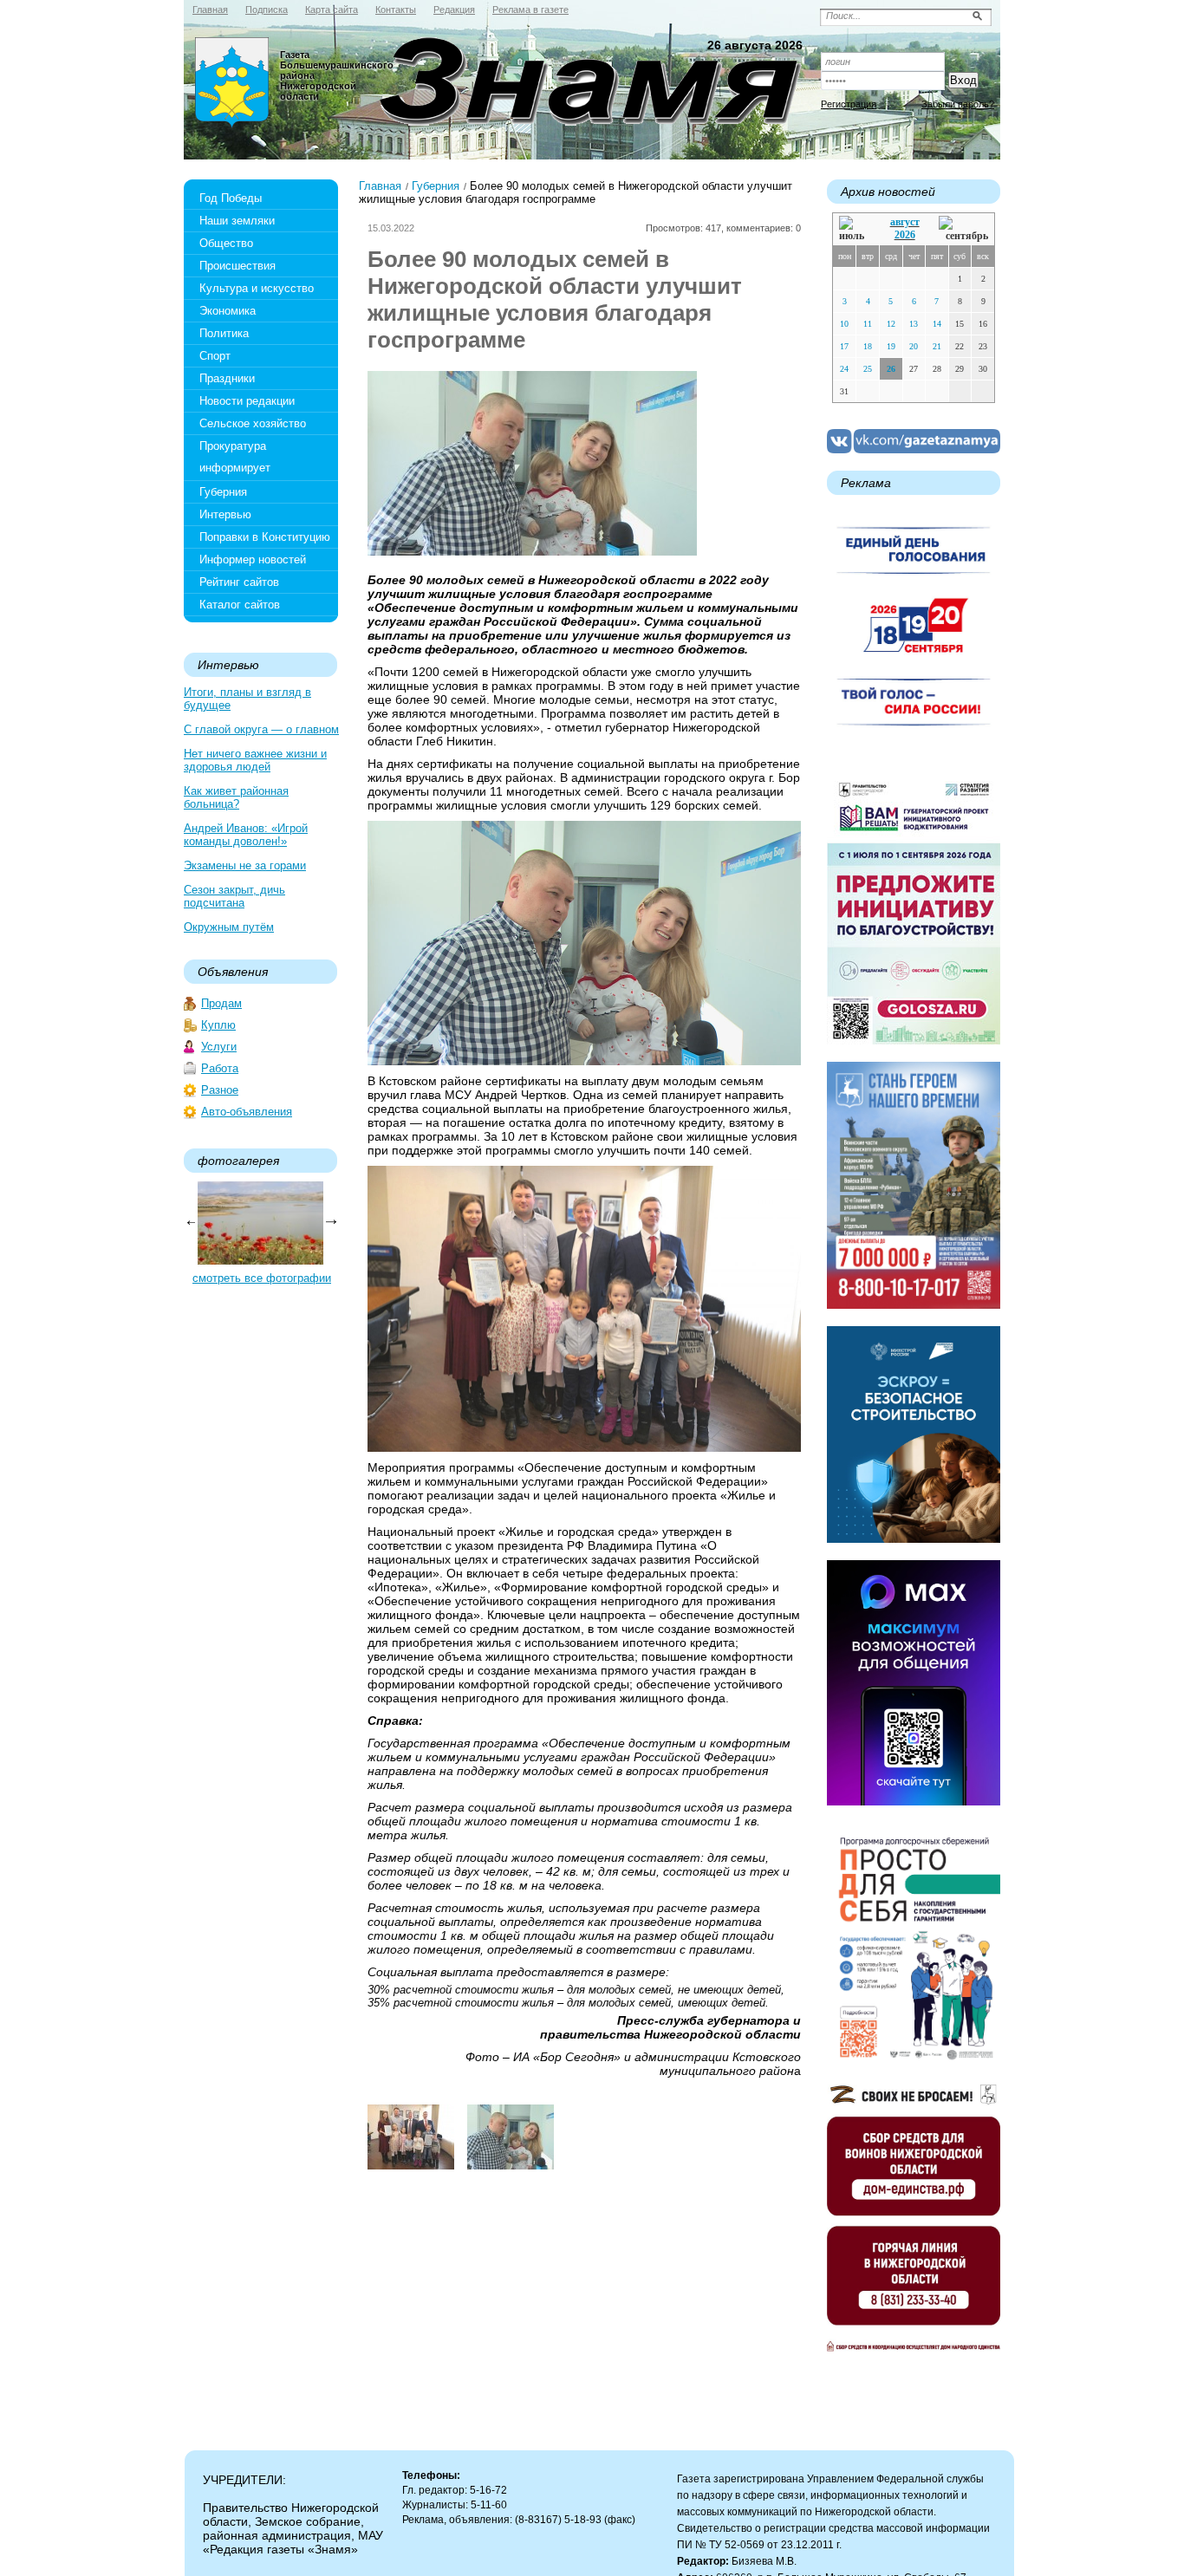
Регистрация (849, 104)
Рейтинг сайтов (239, 582)
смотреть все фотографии (262, 1278)
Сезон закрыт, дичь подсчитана (234, 896)
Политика (224, 333)
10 (844, 324)
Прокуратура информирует (235, 457)
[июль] (855, 229)
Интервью (225, 514)
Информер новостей (253, 559)
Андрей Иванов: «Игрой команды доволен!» (246, 835)
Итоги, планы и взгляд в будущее (247, 699)
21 (937, 346)
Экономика (228, 311)
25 (868, 369)
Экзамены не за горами (245, 865)
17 (844, 346)
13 (914, 324)
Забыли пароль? (958, 104)
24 (844, 369)
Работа (220, 1068)
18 (868, 346)
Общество (226, 243)
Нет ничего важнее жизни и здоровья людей (255, 760)
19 (891, 346)
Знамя (232, 83)
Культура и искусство (257, 288)
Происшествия (237, 266)
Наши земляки (237, 221)
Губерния (223, 492)
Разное (220, 1090)
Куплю (218, 1025)
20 (914, 346)
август (905, 222)
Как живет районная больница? (236, 797)
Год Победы (231, 198)
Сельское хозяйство (253, 423)
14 (937, 324)
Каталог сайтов (240, 605)
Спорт (215, 356)
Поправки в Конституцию (265, 537)
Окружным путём (229, 927)
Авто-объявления (247, 1112)
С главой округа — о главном (261, 729)
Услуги (219, 1047)
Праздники (227, 378)
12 (891, 324)
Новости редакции (247, 401)
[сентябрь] (963, 229)
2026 (905, 235)
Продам (221, 1003)
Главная (380, 186)
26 (891, 369)
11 (868, 324)
